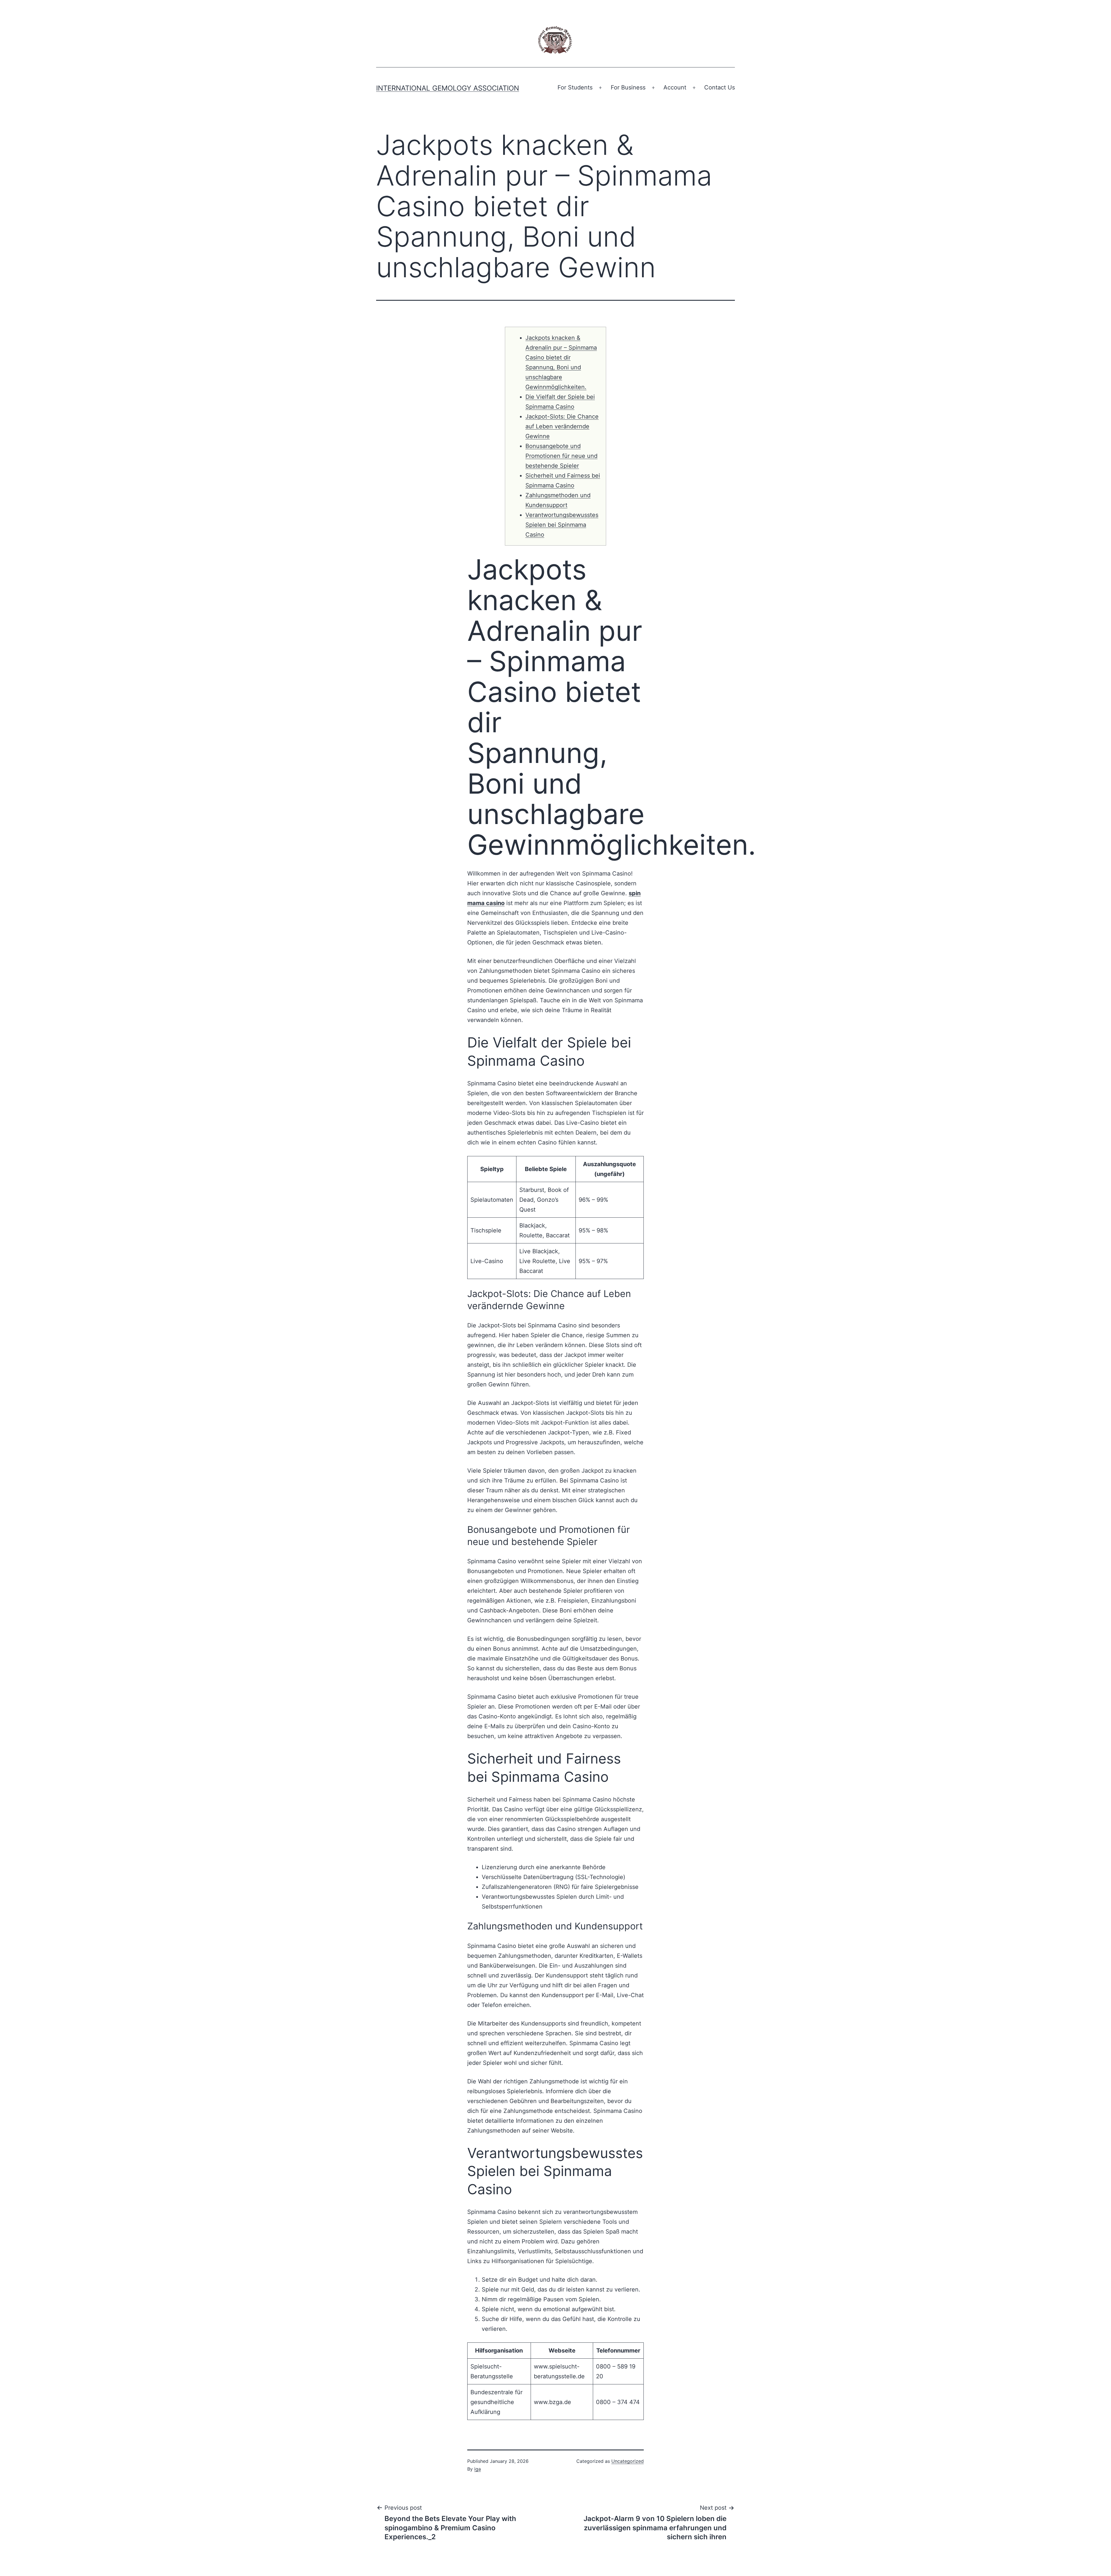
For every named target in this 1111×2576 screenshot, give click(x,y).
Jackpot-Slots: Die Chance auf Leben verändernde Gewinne (562, 426)
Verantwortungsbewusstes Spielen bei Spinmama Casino (562, 525)
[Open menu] (600, 88)
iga (478, 2469)
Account (675, 87)
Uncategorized (628, 2461)
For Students (575, 87)
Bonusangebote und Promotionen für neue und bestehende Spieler (561, 456)
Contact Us (720, 87)
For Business (628, 87)
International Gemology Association (448, 88)
